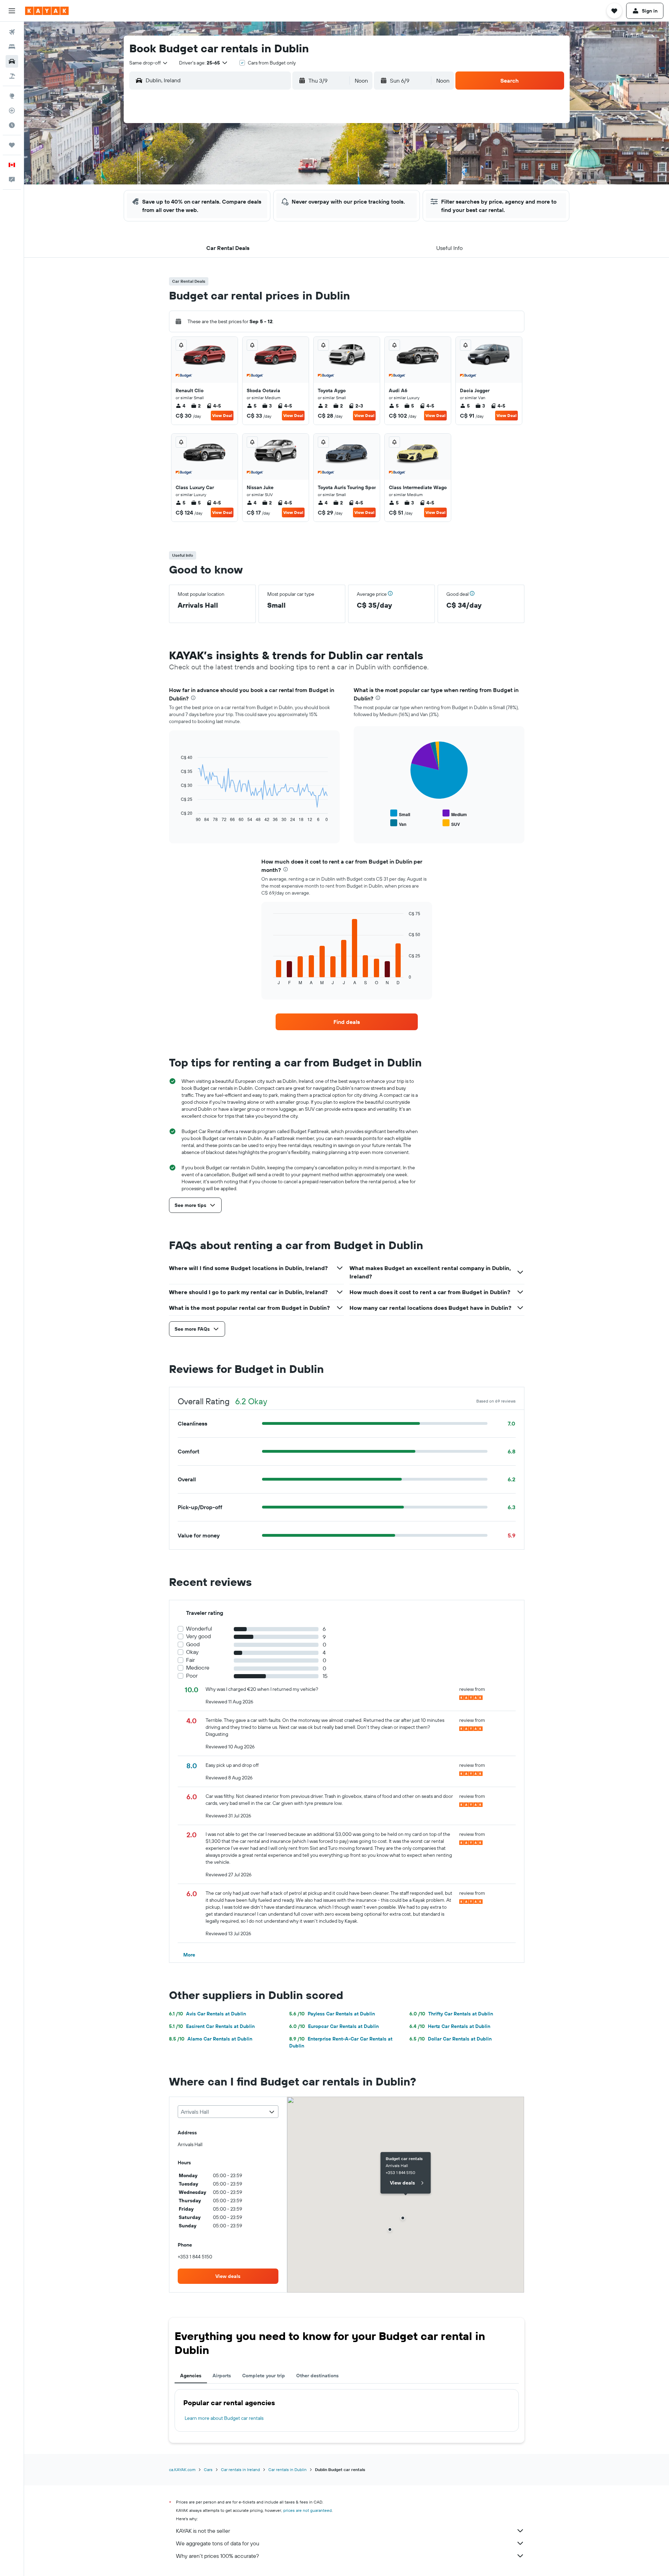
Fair (190, 1660)
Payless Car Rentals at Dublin (332, 2014)
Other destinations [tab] (317, 2376)
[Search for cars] (12, 61)
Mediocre (198, 1668)
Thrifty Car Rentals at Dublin (451, 2014)
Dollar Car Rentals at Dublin (451, 2039)
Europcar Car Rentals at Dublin (334, 2026)
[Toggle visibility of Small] (400, 814)
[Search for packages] (12, 76)
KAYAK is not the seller (203, 2531)
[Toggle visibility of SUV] (451, 823)
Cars (208, 2469)
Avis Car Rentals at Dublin (207, 2014)
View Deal (222, 415)
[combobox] (149, 63)
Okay (192, 1652)
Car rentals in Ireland (240, 2469)
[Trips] (12, 145)
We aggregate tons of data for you (218, 2543)
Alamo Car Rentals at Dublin (211, 2039)
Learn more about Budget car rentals (224, 2418)
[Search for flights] (12, 32)
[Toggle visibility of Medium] (455, 814)
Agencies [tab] (191, 2376)
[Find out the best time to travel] (12, 125)
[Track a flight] (12, 111)
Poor (192, 1676)
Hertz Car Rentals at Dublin (450, 2026)
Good (193, 1644)
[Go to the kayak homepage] (47, 11)
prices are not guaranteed (307, 2510)
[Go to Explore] (12, 96)
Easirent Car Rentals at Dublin (212, 2026)
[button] (12, 11)
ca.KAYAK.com (182, 2469)
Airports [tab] (222, 2376)
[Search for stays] (12, 47)
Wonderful (199, 1629)
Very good (198, 1636)
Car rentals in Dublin (287, 2469)
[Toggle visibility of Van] (398, 823)
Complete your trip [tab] (264, 2376)
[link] (347, 1022)
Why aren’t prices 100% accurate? (217, 2556)
